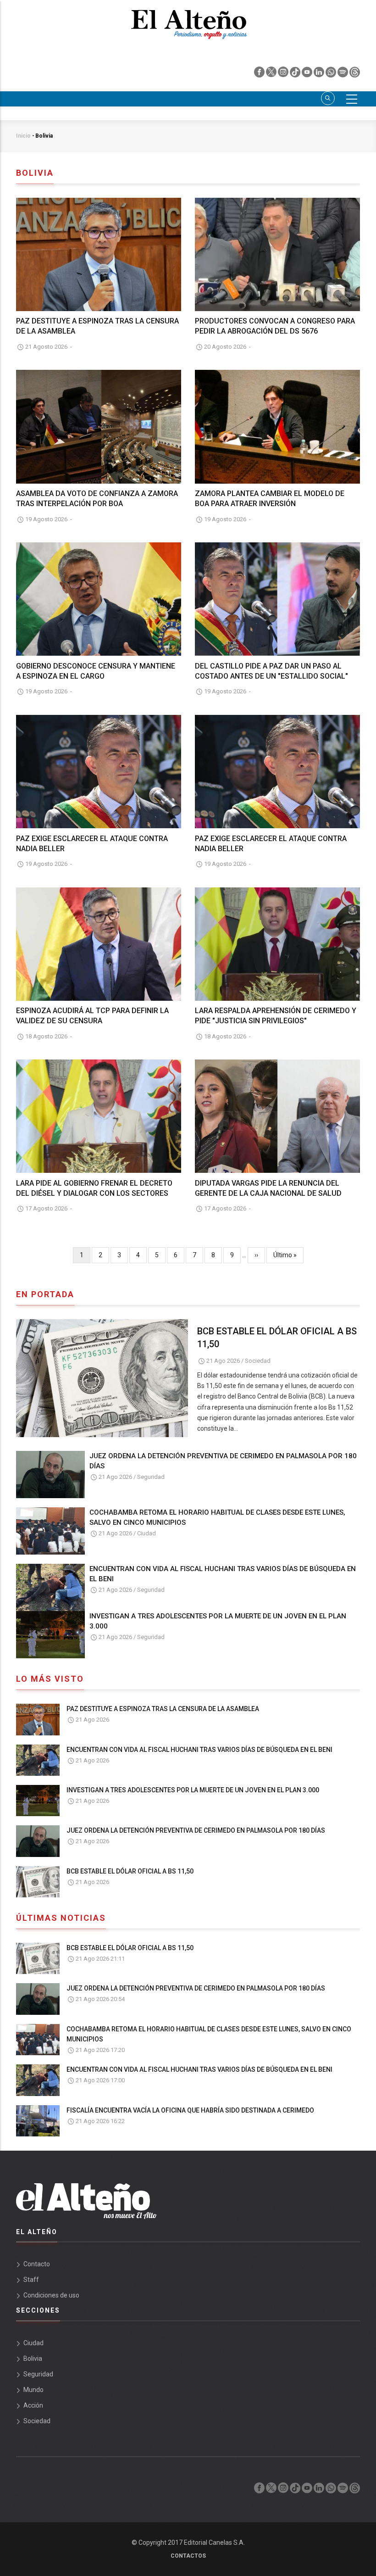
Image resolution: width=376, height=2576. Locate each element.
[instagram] (284, 74)
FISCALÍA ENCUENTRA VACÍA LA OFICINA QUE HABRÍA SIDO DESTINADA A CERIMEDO (190, 2110)
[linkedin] (320, 74)
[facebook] (260, 74)
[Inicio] (188, 19)
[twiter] (272, 74)
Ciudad (147, 1533)
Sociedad (258, 1361)
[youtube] (308, 74)
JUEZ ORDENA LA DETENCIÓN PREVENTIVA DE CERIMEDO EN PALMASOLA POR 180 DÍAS (223, 1461)
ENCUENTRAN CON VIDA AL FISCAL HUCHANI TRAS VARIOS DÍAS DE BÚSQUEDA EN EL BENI (223, 1574)
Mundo (33, 2390)
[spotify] (343, 74)
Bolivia (33, 2359)
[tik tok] (296, 74)
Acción (33, 2405)
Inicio (23, 136)
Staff (31, 2280)
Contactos (188, 2556)
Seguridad (151, 1477)
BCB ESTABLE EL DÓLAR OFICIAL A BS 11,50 (277, 1338)
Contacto (37, 2264)
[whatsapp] (332, 74)
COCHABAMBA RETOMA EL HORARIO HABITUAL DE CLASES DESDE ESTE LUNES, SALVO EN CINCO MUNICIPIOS (217, 1517)
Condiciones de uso (51, 2295)
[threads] (355, 74)
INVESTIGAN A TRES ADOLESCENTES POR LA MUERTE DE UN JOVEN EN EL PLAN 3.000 (218, 1621)
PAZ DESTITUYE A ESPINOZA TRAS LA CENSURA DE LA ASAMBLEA (163, 1709)
